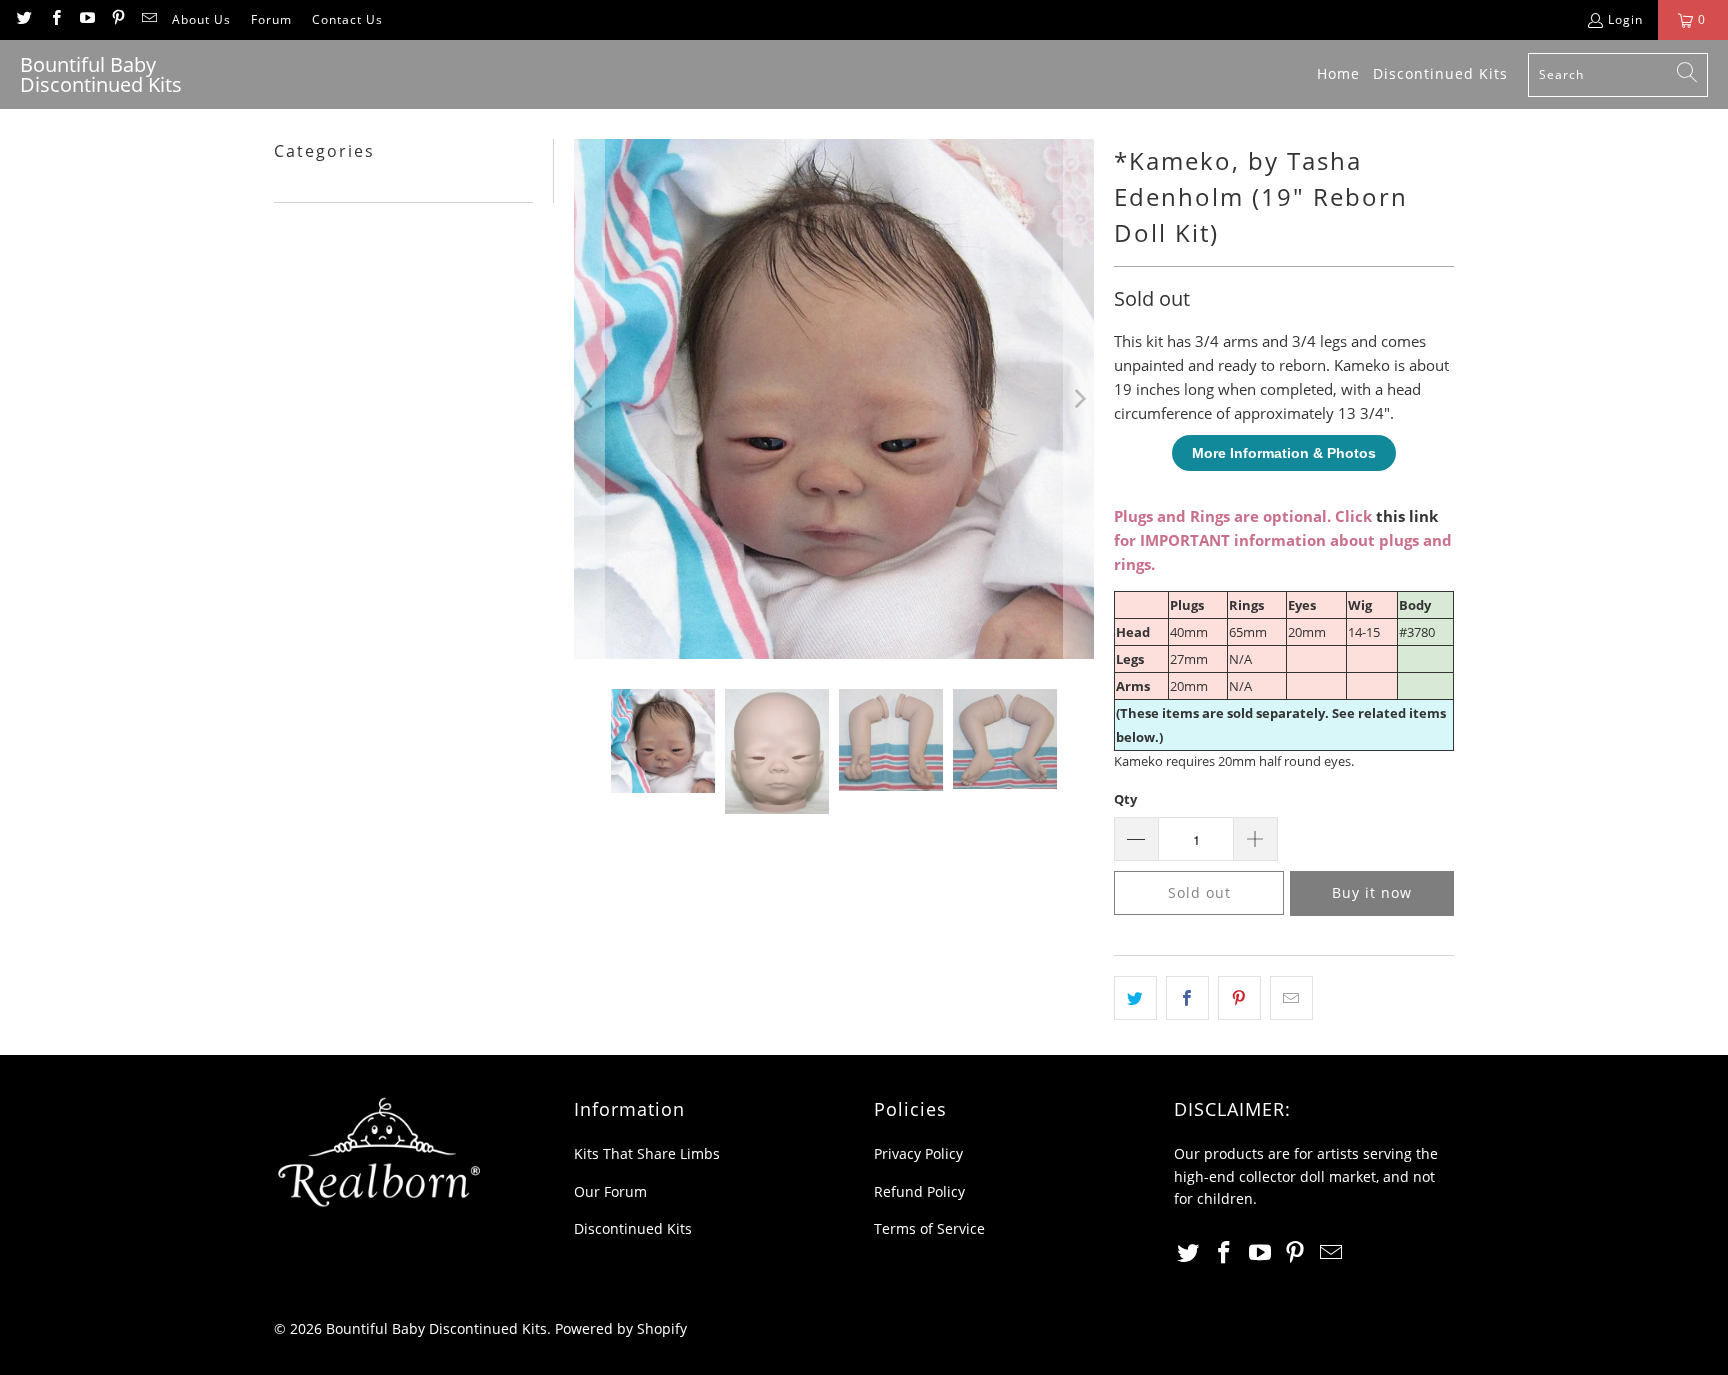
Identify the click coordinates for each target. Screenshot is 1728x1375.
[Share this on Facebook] (1187, 998)
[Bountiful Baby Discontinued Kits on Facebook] (54, 19)
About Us (201, 19)
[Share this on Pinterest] (1239, 998)
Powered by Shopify (621, 1328)
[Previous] (589, 399)
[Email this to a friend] (1291, 998)
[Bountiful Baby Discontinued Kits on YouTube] (86, 19)
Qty (1125, 799)
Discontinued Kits (633, 1228)
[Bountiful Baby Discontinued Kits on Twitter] (23, 19)
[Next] (1079, 399)
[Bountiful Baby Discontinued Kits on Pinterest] (117, 19)
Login (1625, 19)
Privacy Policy (918, 1153)
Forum (271, 19)
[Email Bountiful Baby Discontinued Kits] (148, 19)
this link (1407, 516)
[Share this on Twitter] (1135, 998)
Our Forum (610, 1191)
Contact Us (347, 19)
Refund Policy (919, 1191)
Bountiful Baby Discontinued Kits (436, 1328)
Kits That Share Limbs (647, 1153)
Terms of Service (929, 1228)
